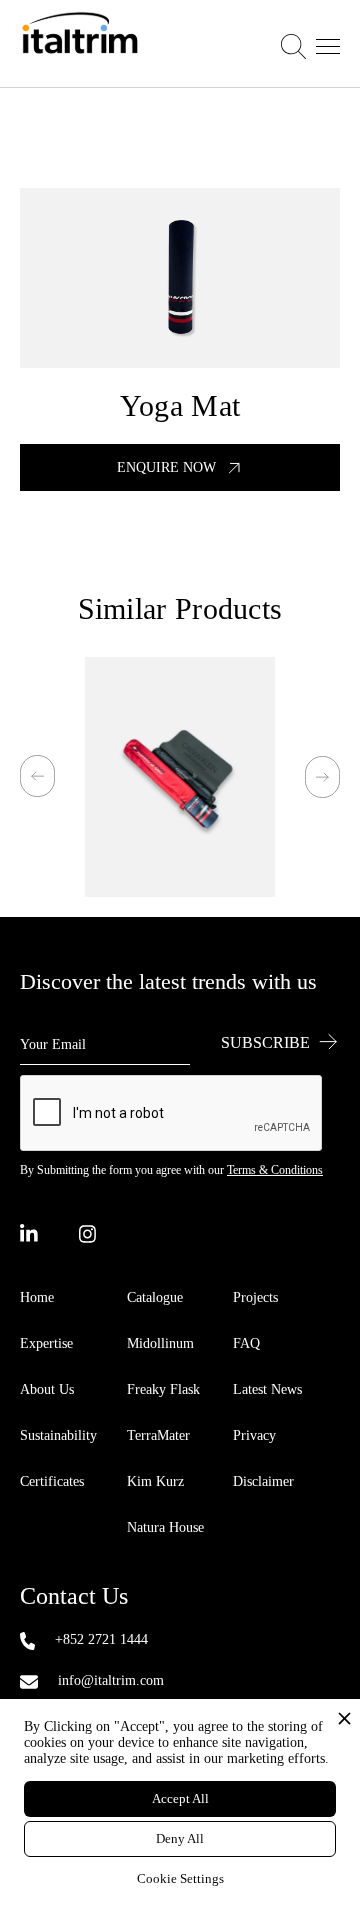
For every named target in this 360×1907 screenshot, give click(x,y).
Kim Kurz (155, 1481)
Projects (255, 1297)
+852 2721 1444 (101, 1639)
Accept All (180, 1798)
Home (37, 1297)
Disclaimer (263, 1481)
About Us (47, 1389)
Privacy (254, 1435)
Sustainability (58, 1435)
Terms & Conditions (275, 1170)
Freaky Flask (163, 1389)
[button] (310, 44)
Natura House (165, 1527)
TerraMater (158, 1435)
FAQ (246, 1343)
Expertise (46, 1343)
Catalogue (155, 1297)
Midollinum (160, 1343)
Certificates (52, 1481)
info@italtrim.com (111, 1680)
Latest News (267, 1389)
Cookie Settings (180, 1878)
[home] (80, 43)
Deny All (180, 1838)
